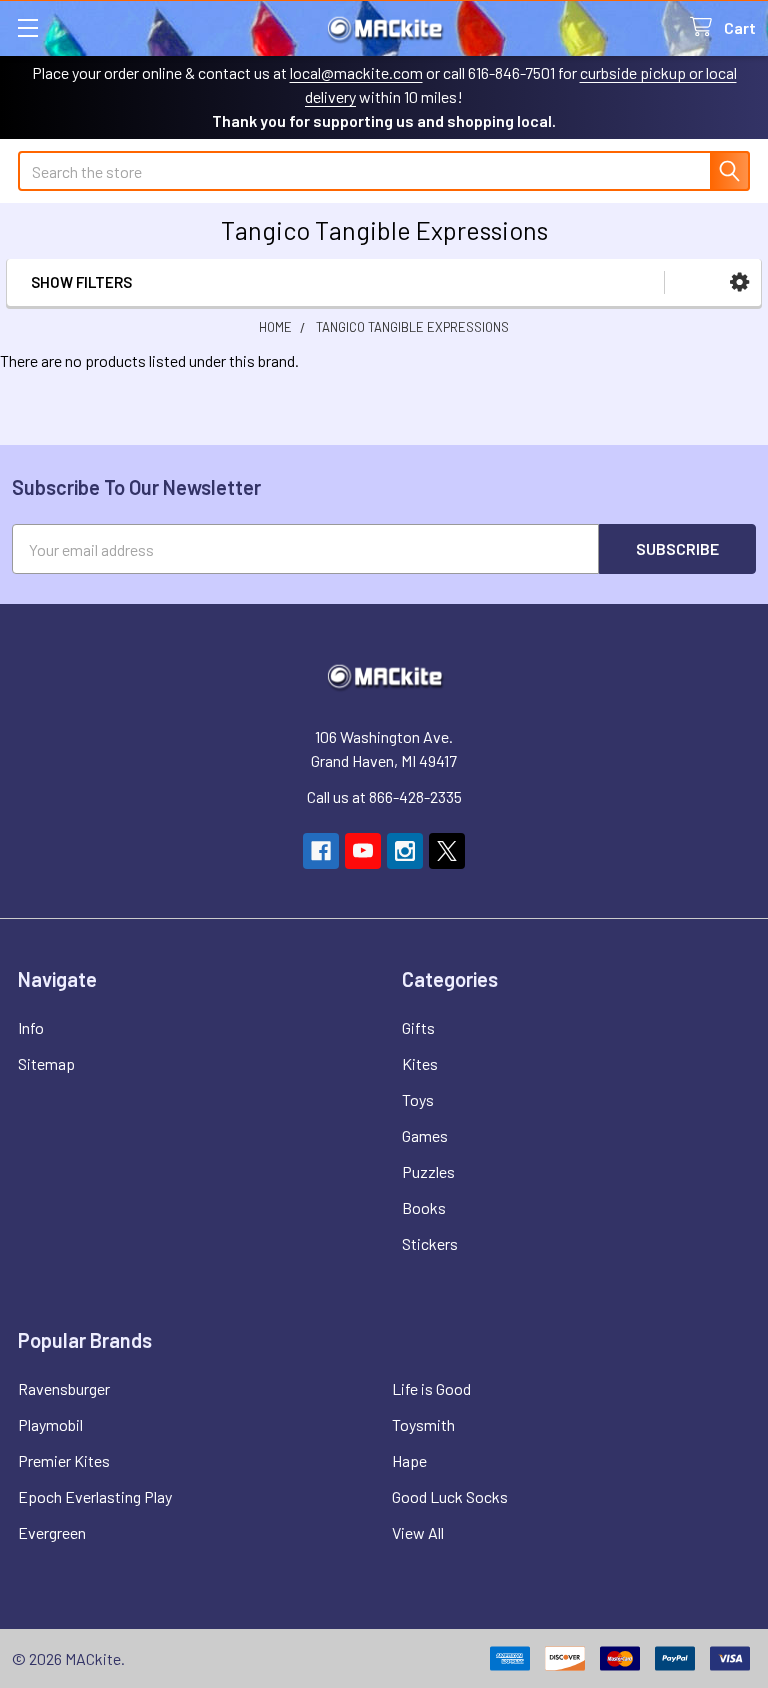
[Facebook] (321, 851)
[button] (739, 282)
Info (31, 1027)
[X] (447, 851)
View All (418, 1532)
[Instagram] (405, 851)
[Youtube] (363, 851)
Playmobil (50, 1424)
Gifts (418, 1027)
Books (424, 1207)
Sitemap (46, 1063)
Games (425, 1135)
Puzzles (428, 1171)
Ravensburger (64, 1388)
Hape (409, 1460)
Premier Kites (64, 1460)
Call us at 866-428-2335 (384, 796)
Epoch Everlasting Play (95, 1496)
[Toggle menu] (27, 27)
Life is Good (431, 1388)
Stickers (430, 1243)
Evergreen (52, 1532)
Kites (420, 1063)
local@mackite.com (356, 72)
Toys (418, 1099)
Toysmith (423, 1424)
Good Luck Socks (450, 1496)
